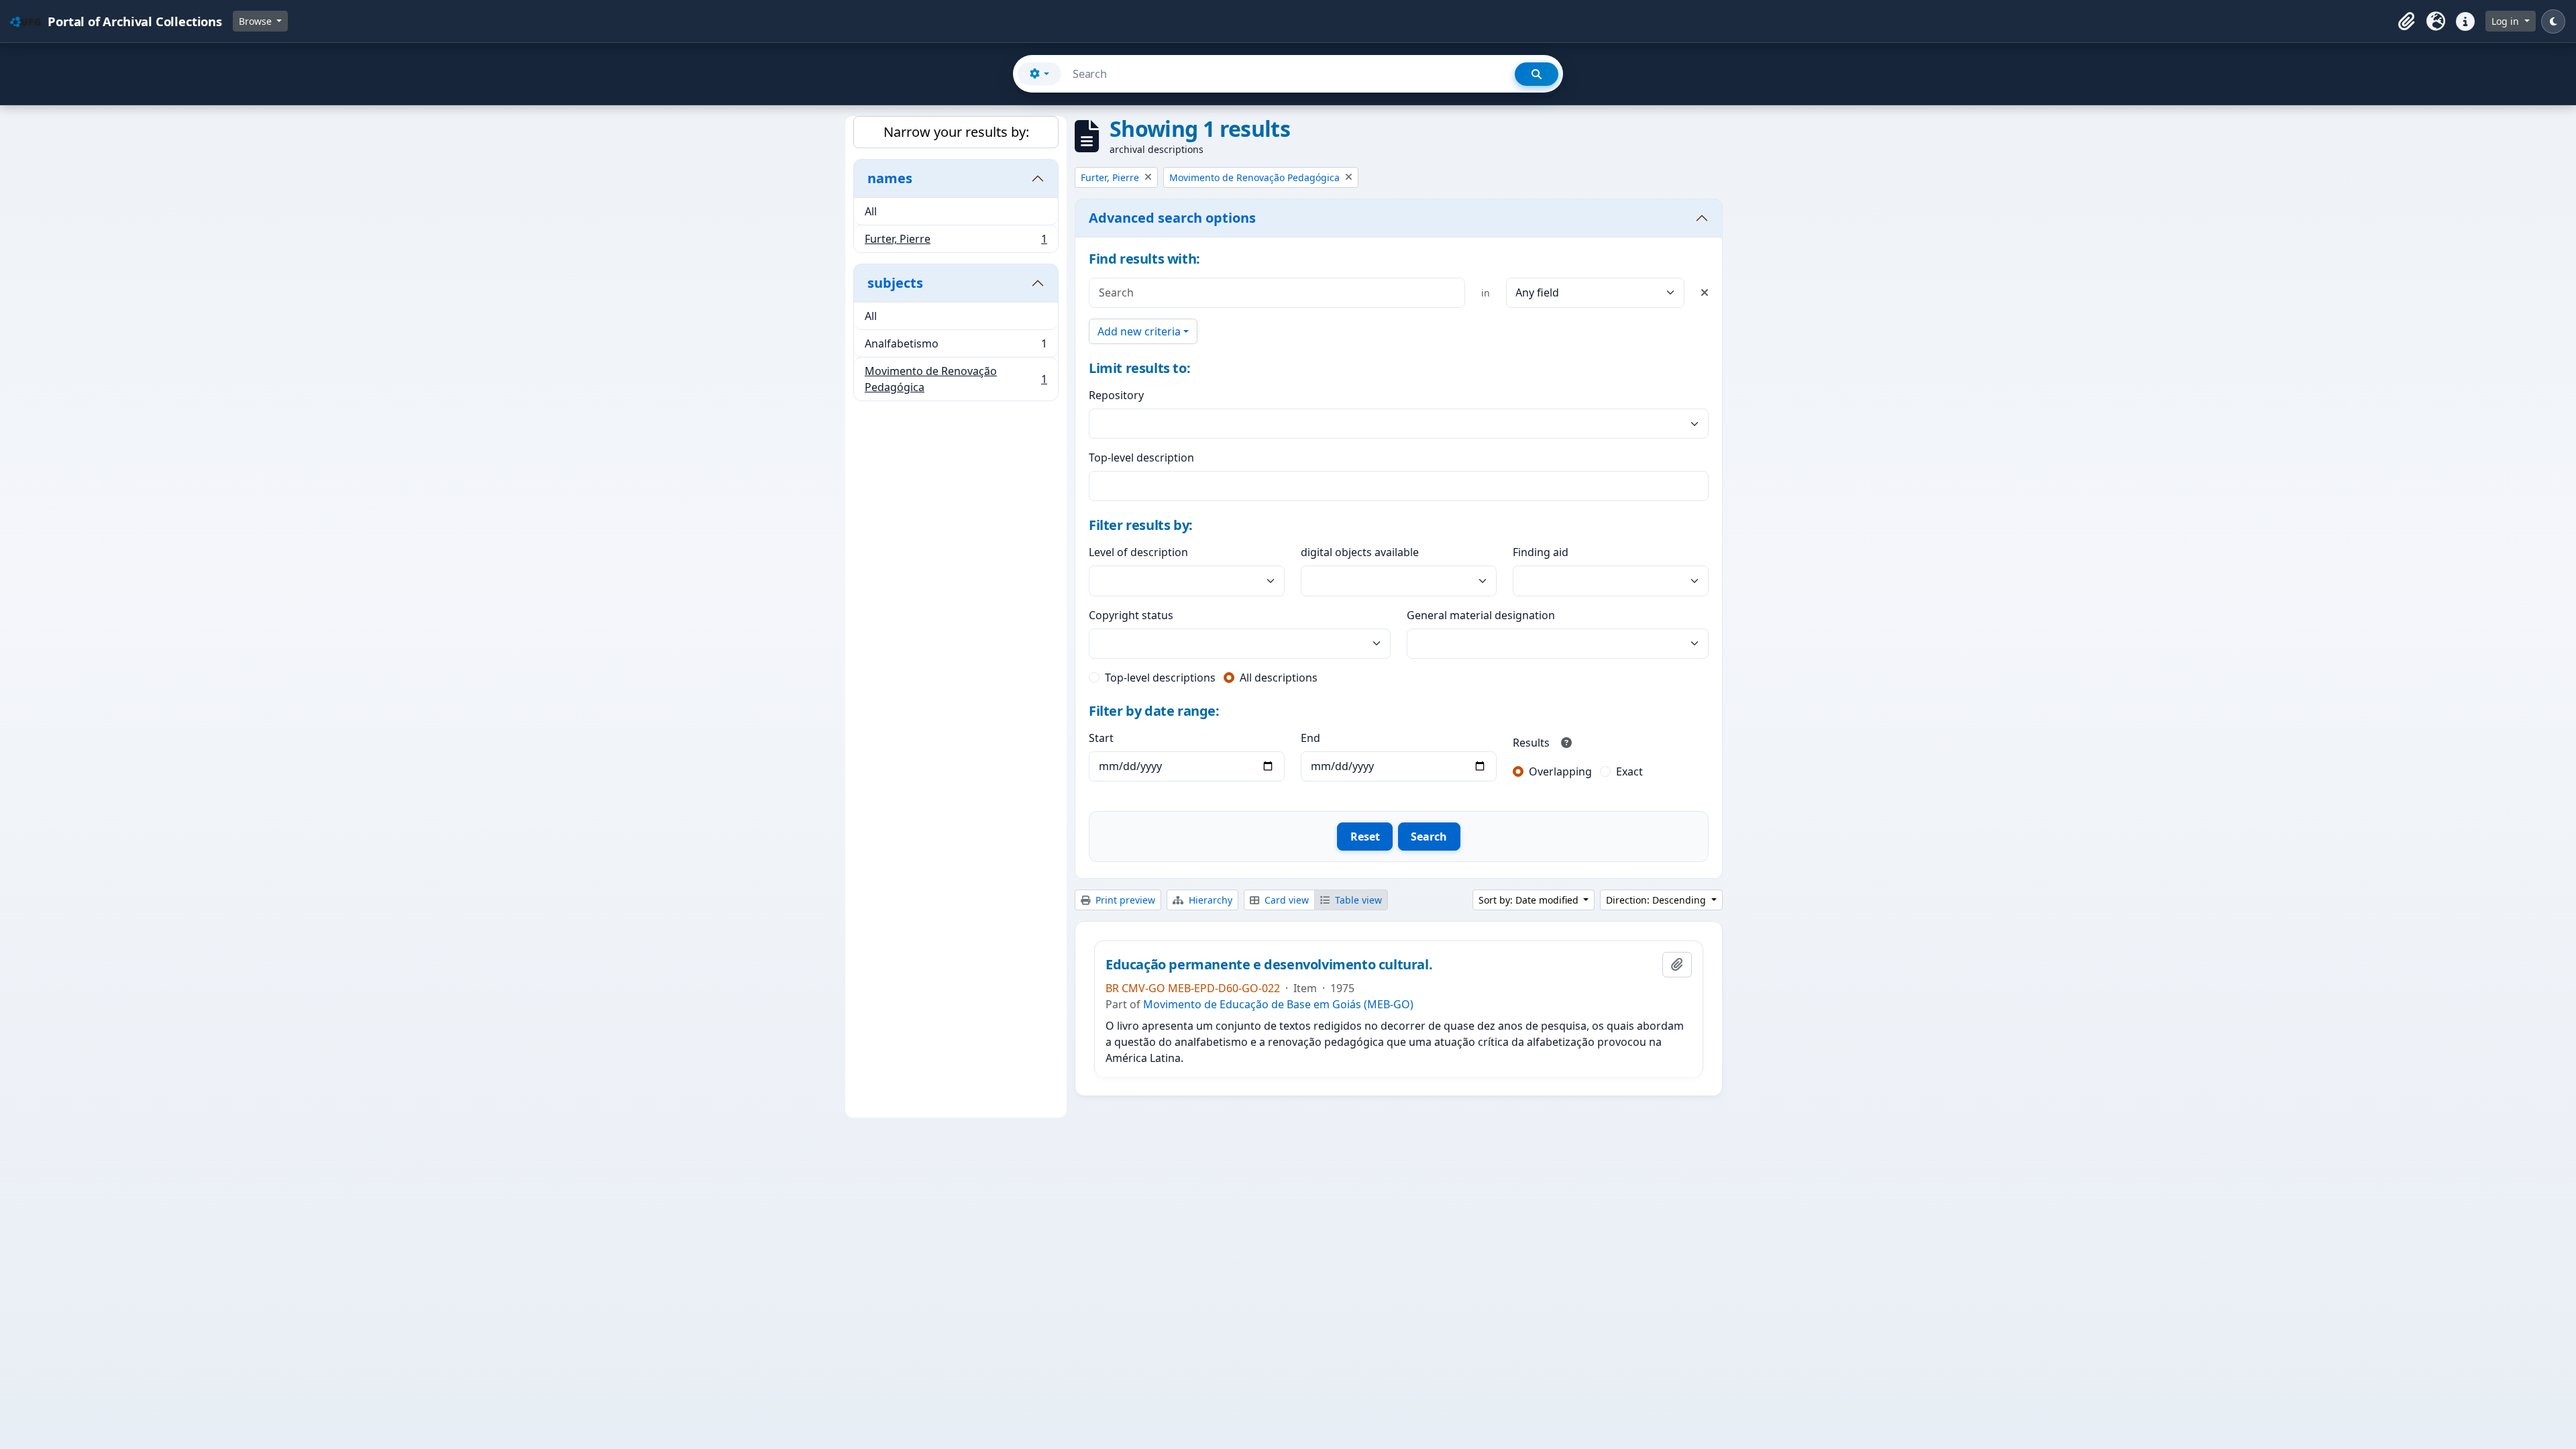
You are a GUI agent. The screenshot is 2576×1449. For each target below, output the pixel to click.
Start (1101, 738)
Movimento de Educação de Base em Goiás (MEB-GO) (1278, 1004)
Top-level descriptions (1160, 678)
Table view (1357, 900)
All (871, 211)
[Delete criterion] (1705, 292)
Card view (1285, 900)
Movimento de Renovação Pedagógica (956, 379)
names (890, 178)
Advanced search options (1172, 218)
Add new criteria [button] (1139, 331)
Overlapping (1560, 771)
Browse (257, 21)
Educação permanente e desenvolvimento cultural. (1269, 965)
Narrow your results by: (956, 132)
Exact (1629, 771)
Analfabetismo (956, 347)
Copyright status (1131, 615)
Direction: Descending (1657, 900)
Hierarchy (1209, 900)
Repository (1116, 395)
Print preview (1124, 900)
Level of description (1138, 552)
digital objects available (1360, 552)
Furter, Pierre (956, 242)
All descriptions (1279, 678)
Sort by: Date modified (1530, 900)
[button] (2406, 21)
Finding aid (1541, 552)
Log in (2507, 21)
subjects (895, 283)
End (1310, 738)
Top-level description (1141, 458)
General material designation (1481, 615)
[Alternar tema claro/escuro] (2553, 21)
